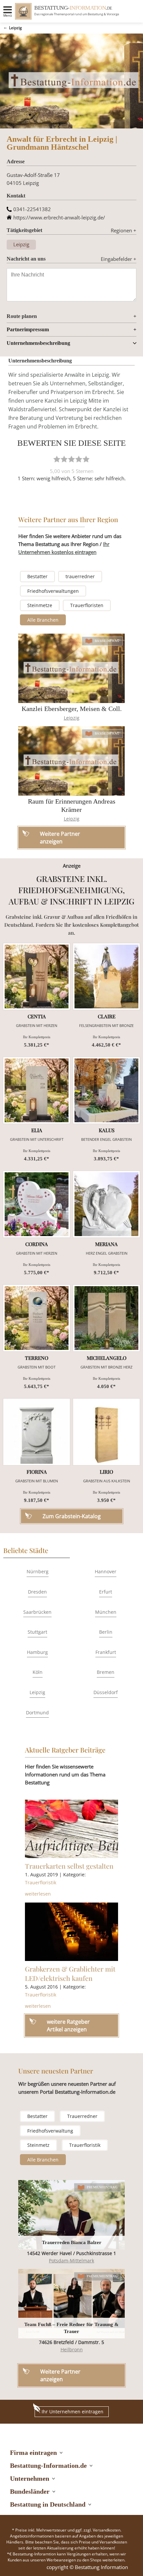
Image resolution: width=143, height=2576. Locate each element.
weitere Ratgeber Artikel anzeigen (68, 2025)
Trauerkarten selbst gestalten (69, 1866)
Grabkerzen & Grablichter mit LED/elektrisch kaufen (70, 1973)
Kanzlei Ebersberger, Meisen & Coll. (72, 709)
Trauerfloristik (41, 1882)
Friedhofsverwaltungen (53, 591)
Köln (38, 1672)
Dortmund (37, 1713)
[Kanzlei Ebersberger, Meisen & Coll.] (71, 668)
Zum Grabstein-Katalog (72, 1516)
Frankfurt (106, 1652)
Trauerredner (82, 2116)
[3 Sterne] (71, 459)
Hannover (106, 1571)
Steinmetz (38, 2145)
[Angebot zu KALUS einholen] (106, 1090)
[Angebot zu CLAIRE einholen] (106, 976)
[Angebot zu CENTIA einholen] (37, 976)
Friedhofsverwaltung (50, 2131)
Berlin (106, 1632)
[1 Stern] (57, 459)
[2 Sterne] (64, 459)
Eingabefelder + (119, 259)
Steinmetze (40, 605)
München (106, 1612)
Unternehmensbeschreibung (38, 343)
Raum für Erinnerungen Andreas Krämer (72, 805)
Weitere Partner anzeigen (60, 2375)
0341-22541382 (32, 209)
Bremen (106, 1672)
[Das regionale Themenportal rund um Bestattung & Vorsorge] (23, 11)
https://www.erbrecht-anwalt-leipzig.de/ (59, 217)
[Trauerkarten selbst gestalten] (71, 1829)
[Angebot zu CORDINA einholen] (37, 1204)
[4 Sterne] (79, 459)
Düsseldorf (106, 1692)
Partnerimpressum (28, 329)
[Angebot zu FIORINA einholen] (37, 1432)
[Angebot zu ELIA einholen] (37, 1090)
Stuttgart (37, 1632)
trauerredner (80, 576)
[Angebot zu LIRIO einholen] (106, 1432)
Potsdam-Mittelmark (71, 2261)
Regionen (124, 230)
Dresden (37, 1592)
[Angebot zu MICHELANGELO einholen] (106, 1318)
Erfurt (106, 1592)
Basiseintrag (107, 641)
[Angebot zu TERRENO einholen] (37, 1318)
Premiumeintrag (102, 2187)
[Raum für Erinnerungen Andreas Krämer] (71, 761)
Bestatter (37, 576)
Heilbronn (72, 2349)
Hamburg (37, 1652)
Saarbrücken (37, 1612)
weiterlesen (38, 1894)
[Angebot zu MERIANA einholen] (106, 1204)
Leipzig (15, 28)
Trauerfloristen (87, 605)
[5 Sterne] (86, 459)
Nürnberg (38, 1571)
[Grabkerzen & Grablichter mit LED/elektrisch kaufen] (71, 1932)
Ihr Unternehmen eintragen (72, 2412)
